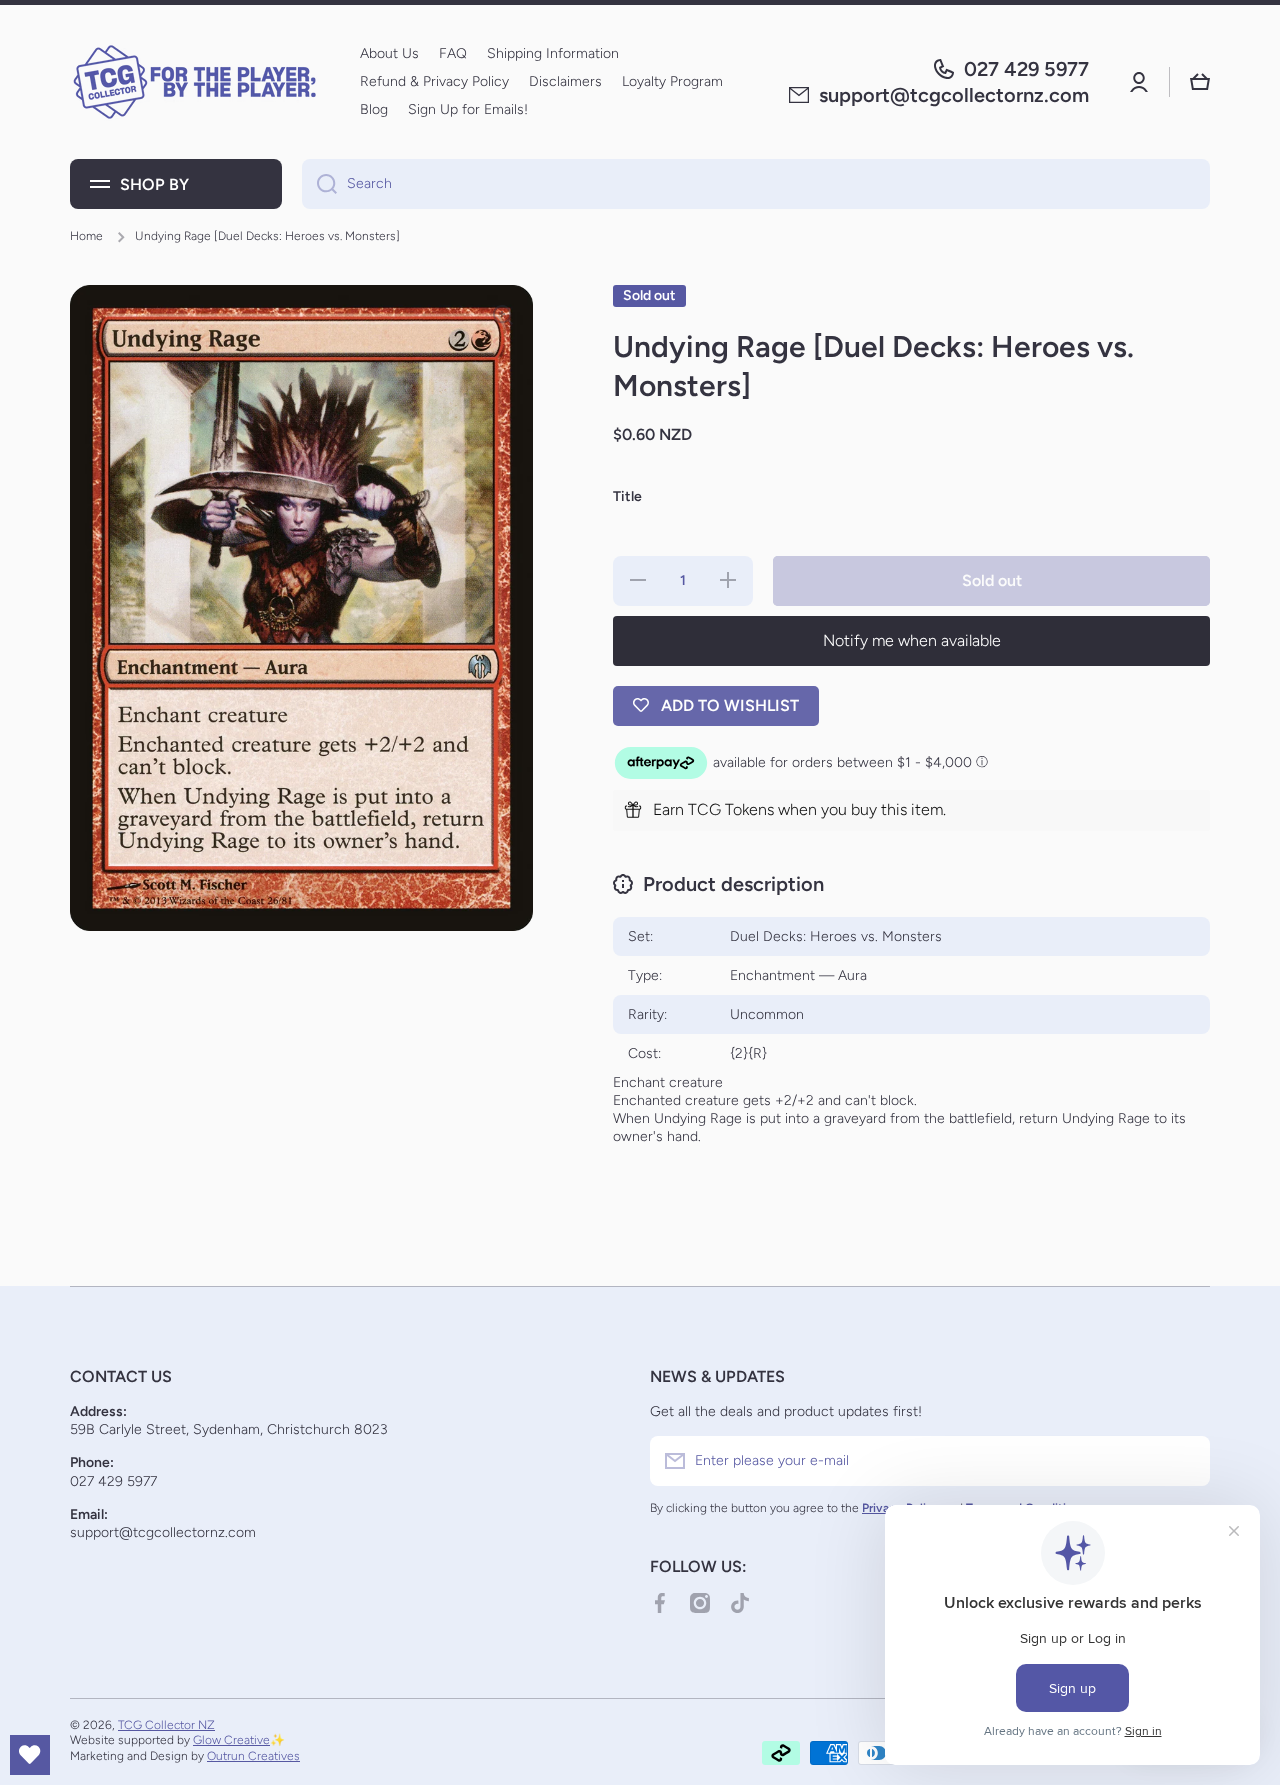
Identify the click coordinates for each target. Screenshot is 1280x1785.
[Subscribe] (1185, 1461)
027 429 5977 (1026, 69)
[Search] (319, 184)
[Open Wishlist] (30, 1755)
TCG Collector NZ (166, 1725)
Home (86, 236)
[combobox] (756, 184)
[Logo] (195, 82)
